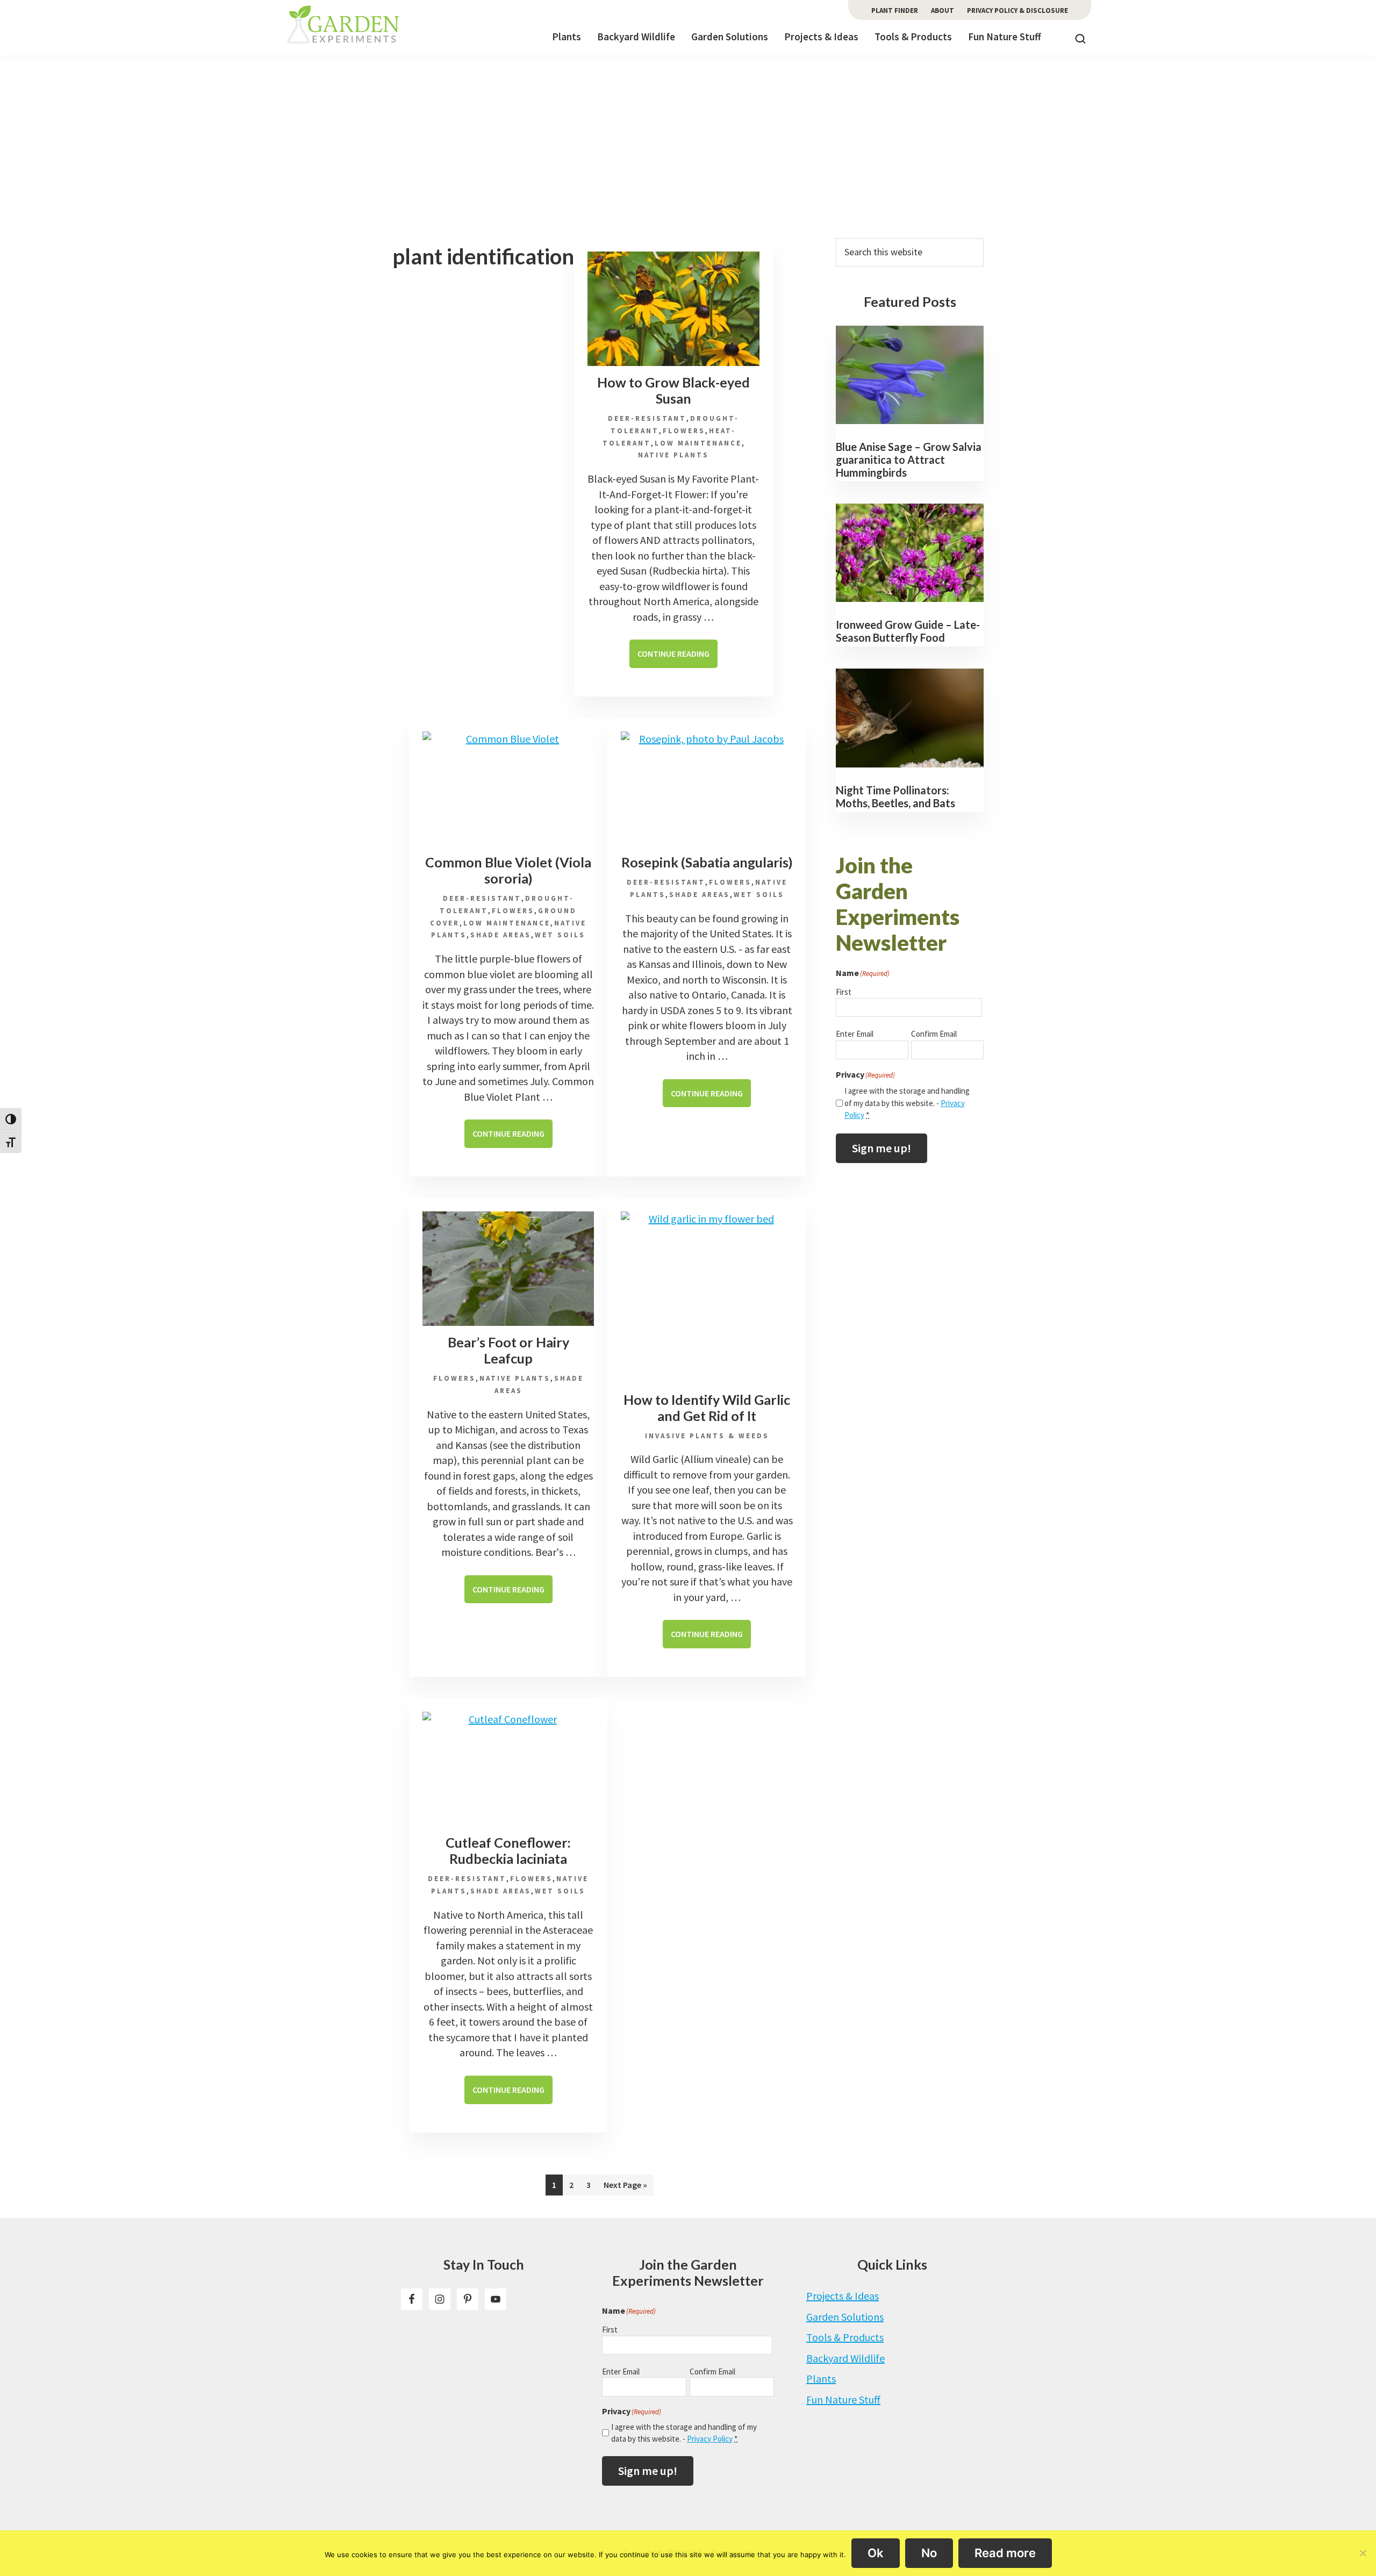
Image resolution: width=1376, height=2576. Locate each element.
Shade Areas (501, 935)
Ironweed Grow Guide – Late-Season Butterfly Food (908, 631)
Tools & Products (845, 2337)
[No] (1363, 2553)
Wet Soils (560, 935)
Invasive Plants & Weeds (707, 1436)
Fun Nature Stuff (843, 2399)
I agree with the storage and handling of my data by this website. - (907, 1103)
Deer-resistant (647, 418)
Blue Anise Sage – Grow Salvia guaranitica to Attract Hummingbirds (909, 460)
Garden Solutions (845, 2317)
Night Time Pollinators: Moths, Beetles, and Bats (895, 797)
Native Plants (673, 455)
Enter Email (855, 1034)
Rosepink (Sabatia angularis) (707, 862)
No (929, 2553)
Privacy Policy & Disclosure (1017, 10)
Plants (821, 2378)
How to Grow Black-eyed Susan (673, 390)
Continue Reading (678, 658)
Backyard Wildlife (845, 2358)
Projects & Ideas (843, 2296)
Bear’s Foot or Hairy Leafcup (508, 1350)
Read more (1005, 2553)
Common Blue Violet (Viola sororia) (508, 870)
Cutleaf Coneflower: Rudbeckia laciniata (508, 1850)
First (844, 992)
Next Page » (625, 2187)
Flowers (684, 431)
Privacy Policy (710, 2439)
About (943, 10)
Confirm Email (934, 1034)
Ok (876, 2553)
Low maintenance (698, 443)
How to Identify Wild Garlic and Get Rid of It (707, 1408)
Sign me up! (881, 1148)
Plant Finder (895, 10)
